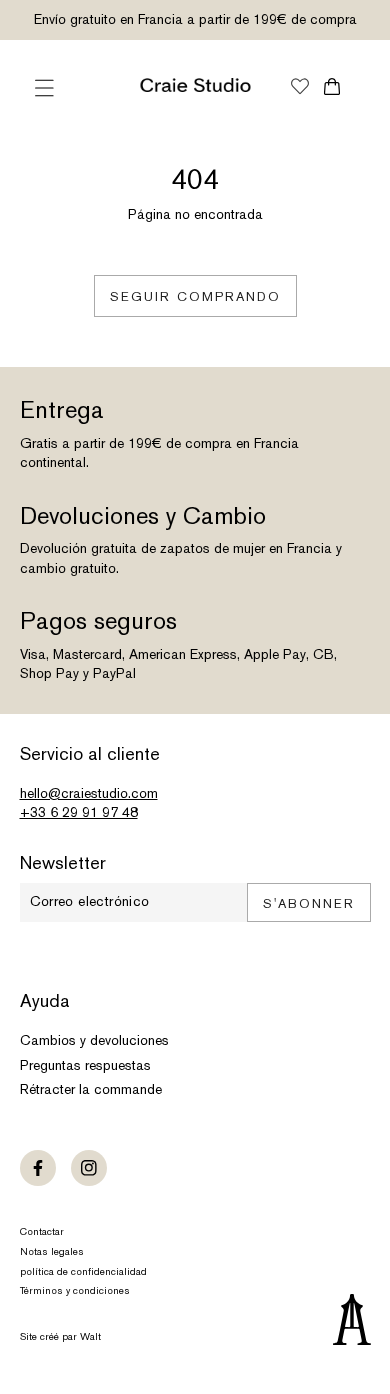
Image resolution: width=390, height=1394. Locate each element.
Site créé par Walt (60, 1336)
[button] (45, 88)
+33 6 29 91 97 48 (79, 812)
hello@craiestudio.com (89, 793)
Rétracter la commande (91, 1089)
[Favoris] (300, 88)
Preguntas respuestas (85, 1065)
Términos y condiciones (75, 1290)
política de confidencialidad (83, 1271)
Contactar (42, 1231)
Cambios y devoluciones (94, 1040)
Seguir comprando (195, 296)
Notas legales (52, 1251)
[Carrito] (332, 86)
